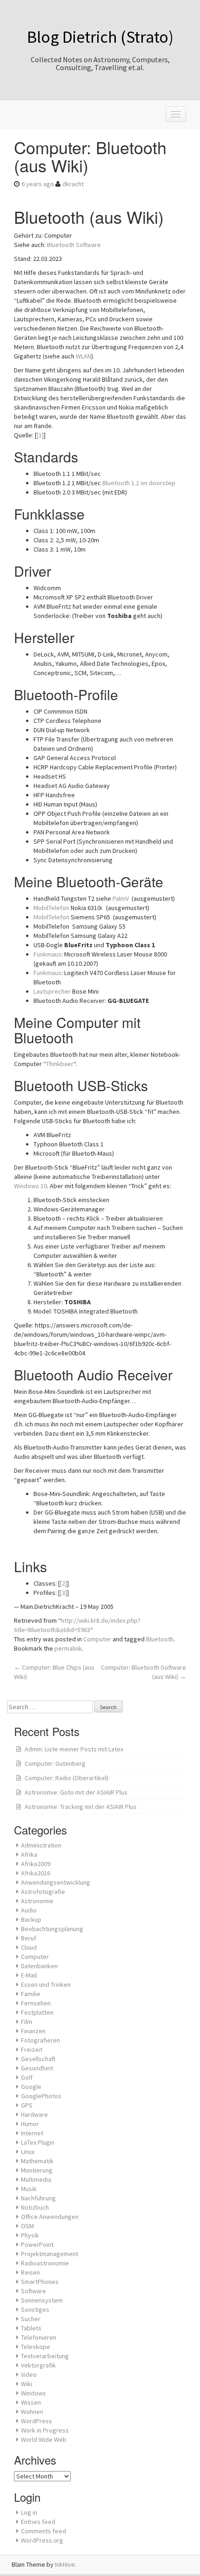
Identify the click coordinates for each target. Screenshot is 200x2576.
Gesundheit (37, 2068)
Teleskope (36, 2347)
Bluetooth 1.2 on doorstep (139, 483)
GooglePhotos (41, 2096)
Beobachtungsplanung (52, 1929)
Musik (29, 2189)
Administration (41, 1845)
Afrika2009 (36, 1864)
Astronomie (37, 1901)
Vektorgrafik (38, 2365)
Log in (29, 2512)
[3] (63, 1593)
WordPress (37, 2421)
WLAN (83, 356)
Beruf (29, 1938)
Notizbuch (35, 2207)
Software (33, 2291)
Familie (31, 1994)
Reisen (30, 2272)
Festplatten (37, 2012)
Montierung (37, 2170)
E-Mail (29, 1975)
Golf (27, 2077)
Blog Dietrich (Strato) (100, 37)
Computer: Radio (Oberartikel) (67, 1778)
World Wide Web (44, 2439)
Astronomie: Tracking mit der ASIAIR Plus (81, 1807)
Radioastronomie (45, 2263)
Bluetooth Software (74, 245)
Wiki (27, 2384)
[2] (63, 1583)
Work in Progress (45, 2430)
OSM (27, 2226)
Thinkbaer (60, 1064)
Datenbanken (39, 1966)
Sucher (31, 2319)
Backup (31, 1919)
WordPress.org (42, 2540)
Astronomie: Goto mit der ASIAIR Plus (76, 1792)
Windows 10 (30, 1186)
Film (27, 2022)
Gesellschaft (38, 2059)
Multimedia (36, 2179)
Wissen (31, 2402)
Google (31, 2087)
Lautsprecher (52, 991)
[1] (40, 435)
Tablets (31, 2328)
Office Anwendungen (50, 2217)
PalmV (121, 898)
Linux (28, 2152)
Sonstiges (35, 2309)
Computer (97, 1639)
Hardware (34, 2114)
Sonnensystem (42, 2300)
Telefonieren (39, 2337)
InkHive (65, 2564)
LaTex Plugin (38, 2142)
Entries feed (38, 2522)
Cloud (29, 1947)
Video (29, 2374)
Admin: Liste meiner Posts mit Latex (74, 1749)
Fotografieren (40, 2040)
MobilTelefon (51, 908)
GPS (27, 2105)
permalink (68, 1648)
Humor (30, 2124)
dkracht (73, 184)
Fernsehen (36, 2003)
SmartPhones (40, 2282)
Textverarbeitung (45, 2356)
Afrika (29, 1854)
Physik (30, 2235)
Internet (32, 2133)
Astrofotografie (43, 1892)
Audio (29, 1910)
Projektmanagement (50, 2254)
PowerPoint (37, 2244)
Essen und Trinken (46, 1984)
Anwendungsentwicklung (56, 1882)
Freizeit (32, 2049)
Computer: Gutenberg (55, 1763)
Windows (33, 2393)
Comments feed (43, 2531)
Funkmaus (47, 954)
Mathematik (37, 2161)
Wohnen (32, 2412)
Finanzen (33, 2031)
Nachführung (38, 2198)
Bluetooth (160, 1639)
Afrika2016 (36, 1873)
